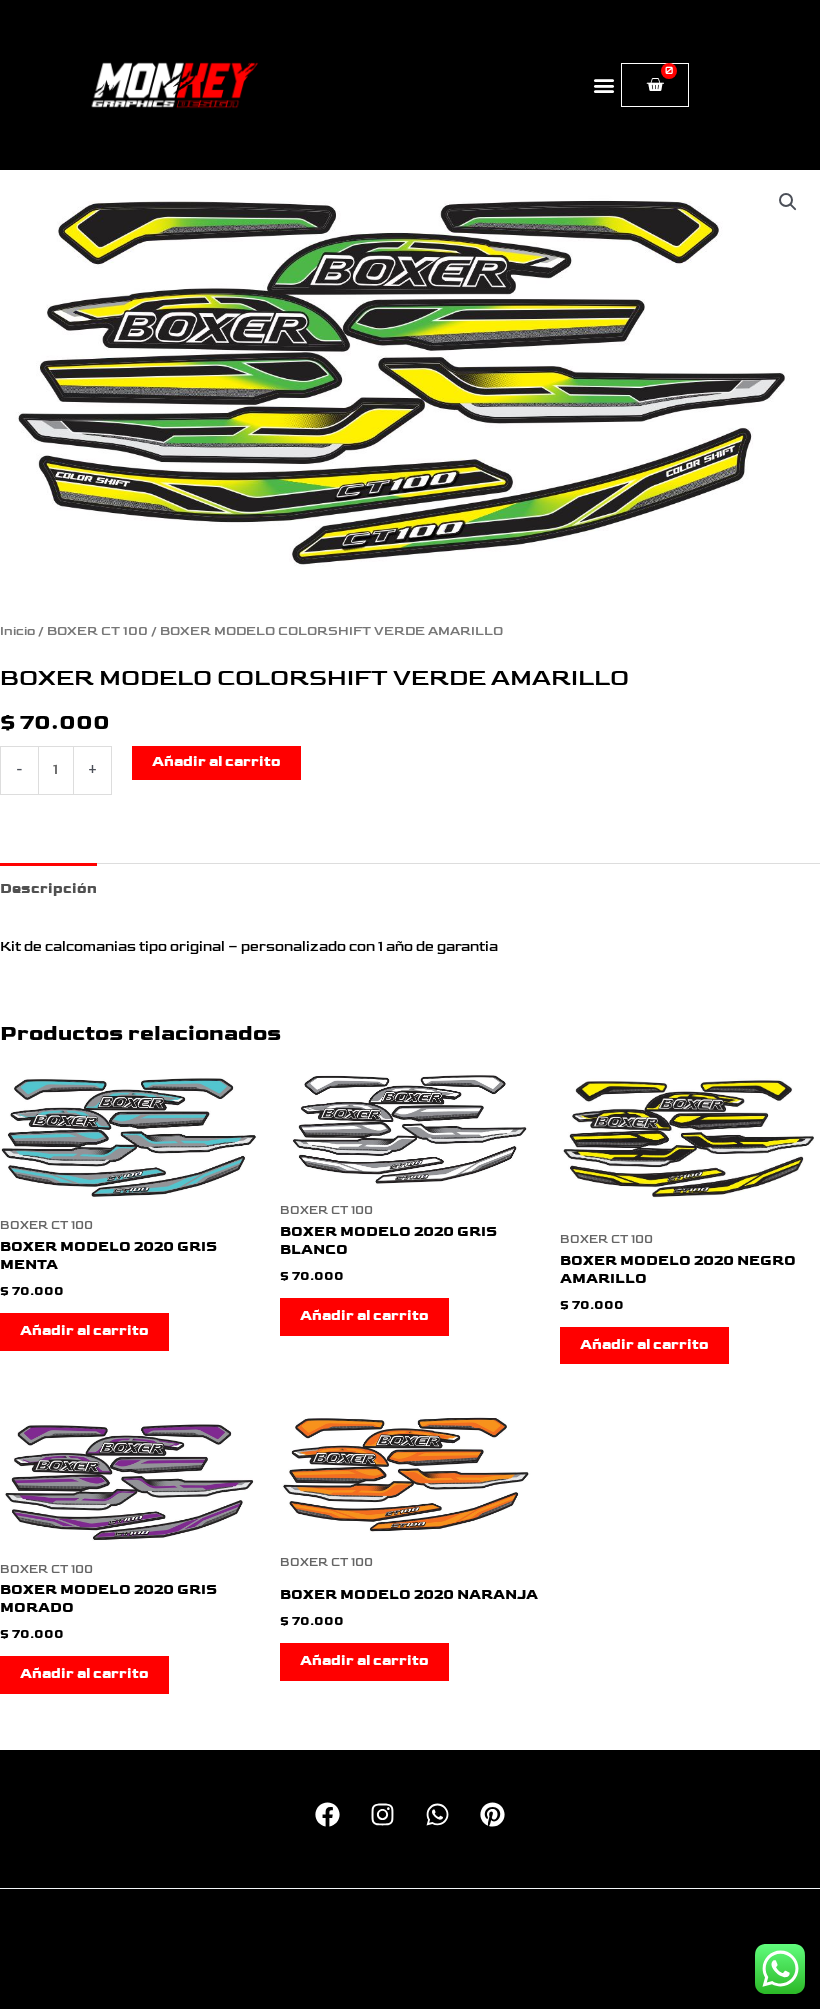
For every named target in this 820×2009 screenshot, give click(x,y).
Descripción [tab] (48, 889)
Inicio (17, 631)
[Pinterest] (492, 1814)
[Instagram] (382, 1814)
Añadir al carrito (216, 762)
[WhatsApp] (437, 1814)
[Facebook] (327, 1814)
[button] (604, 85)
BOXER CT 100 (97, 631)
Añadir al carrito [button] (84, 1331)
